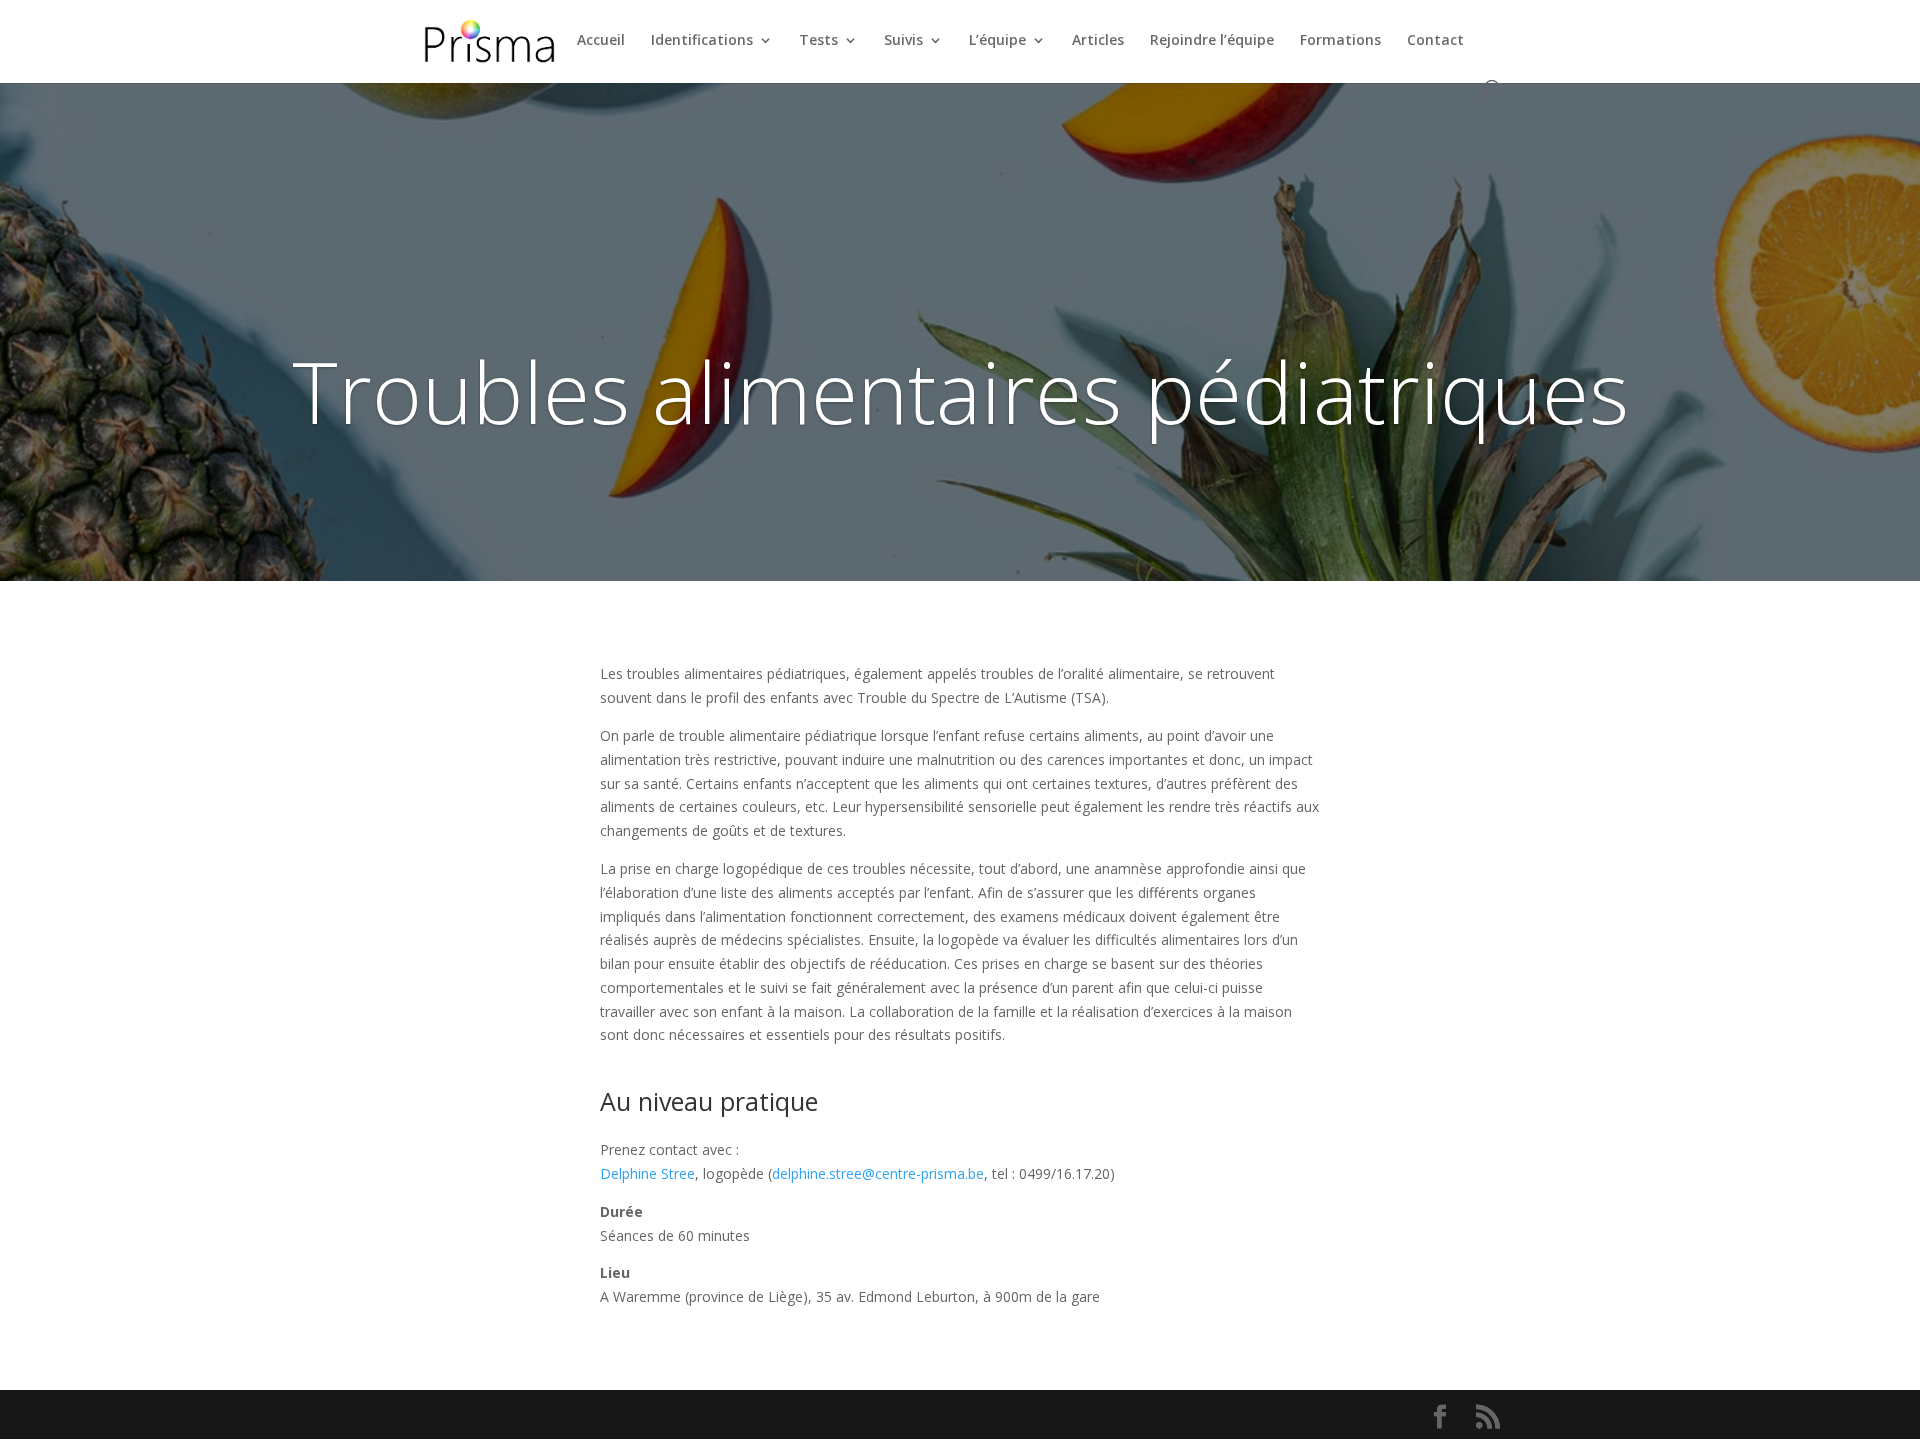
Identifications (702, 41)
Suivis (903, 41)
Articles (1098, 41)
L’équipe (997, 41)
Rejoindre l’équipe (1212, 41)
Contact (1435, 41)
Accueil (601, 41)
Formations (1340, 41)
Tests (818, 41)
